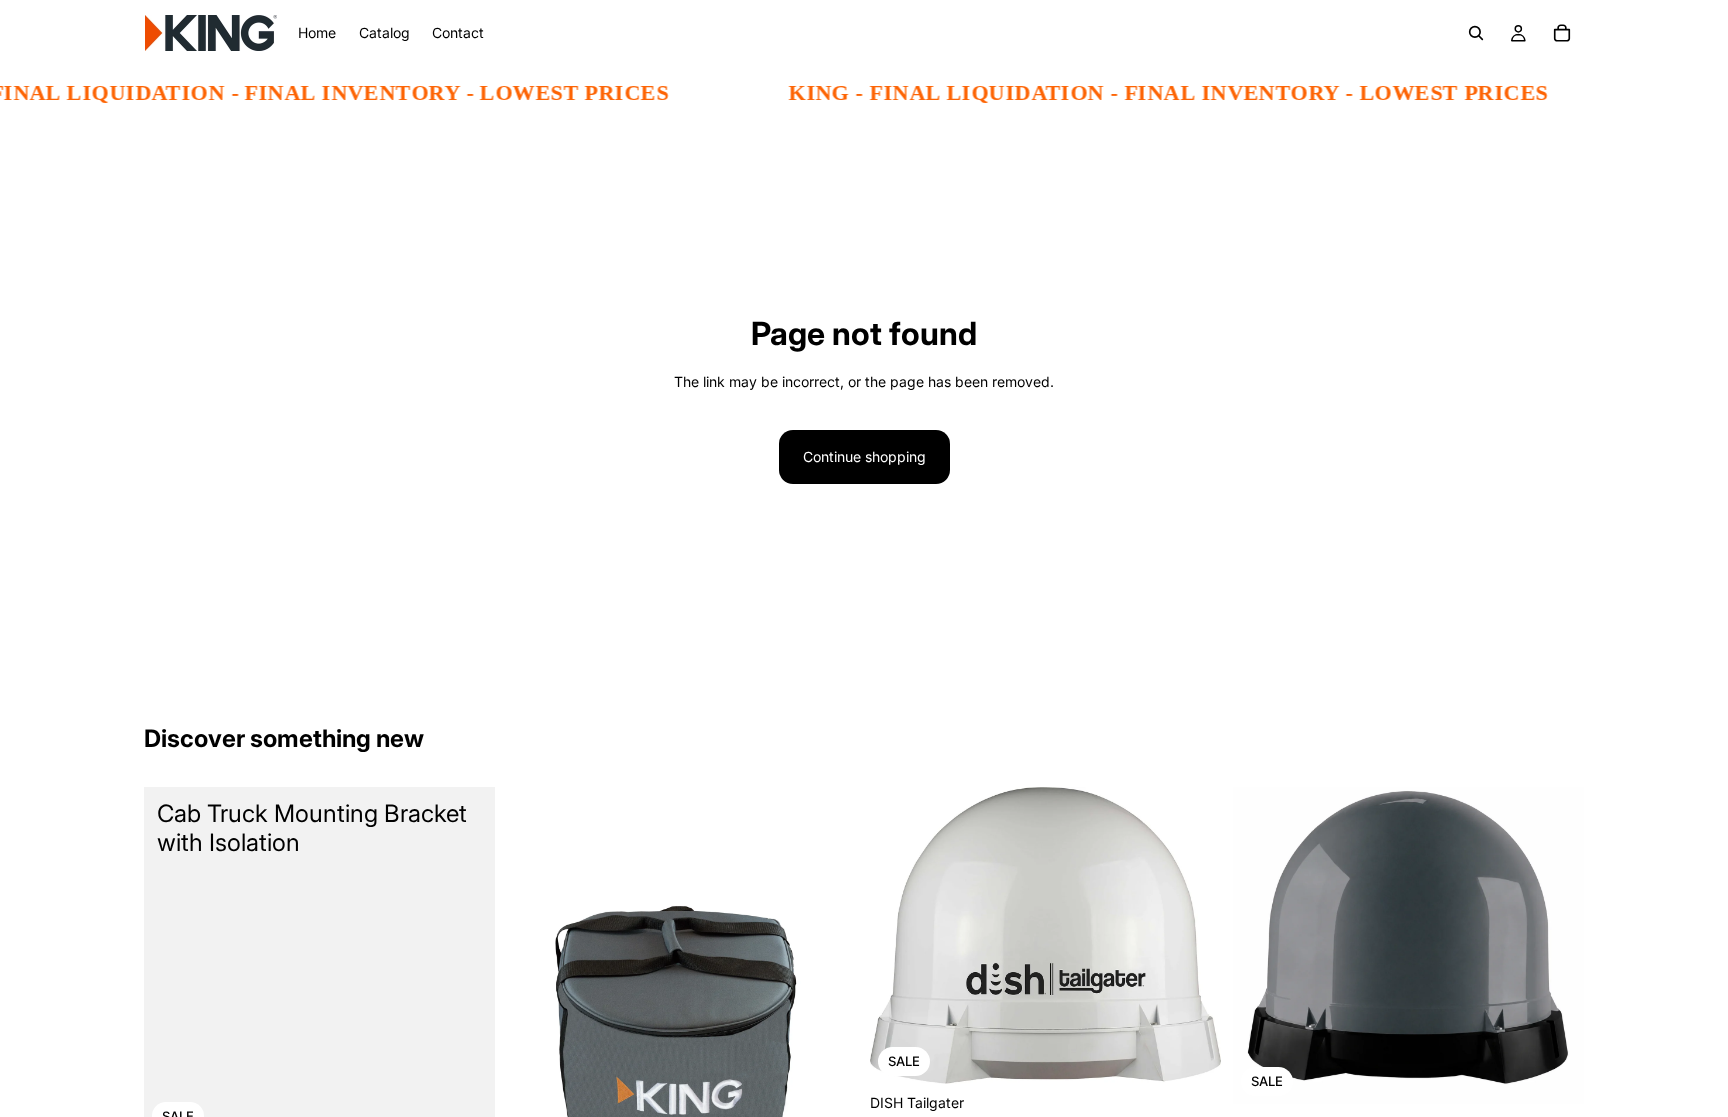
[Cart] (1562, 33)
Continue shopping (864, 456)
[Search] (1476, 33)
